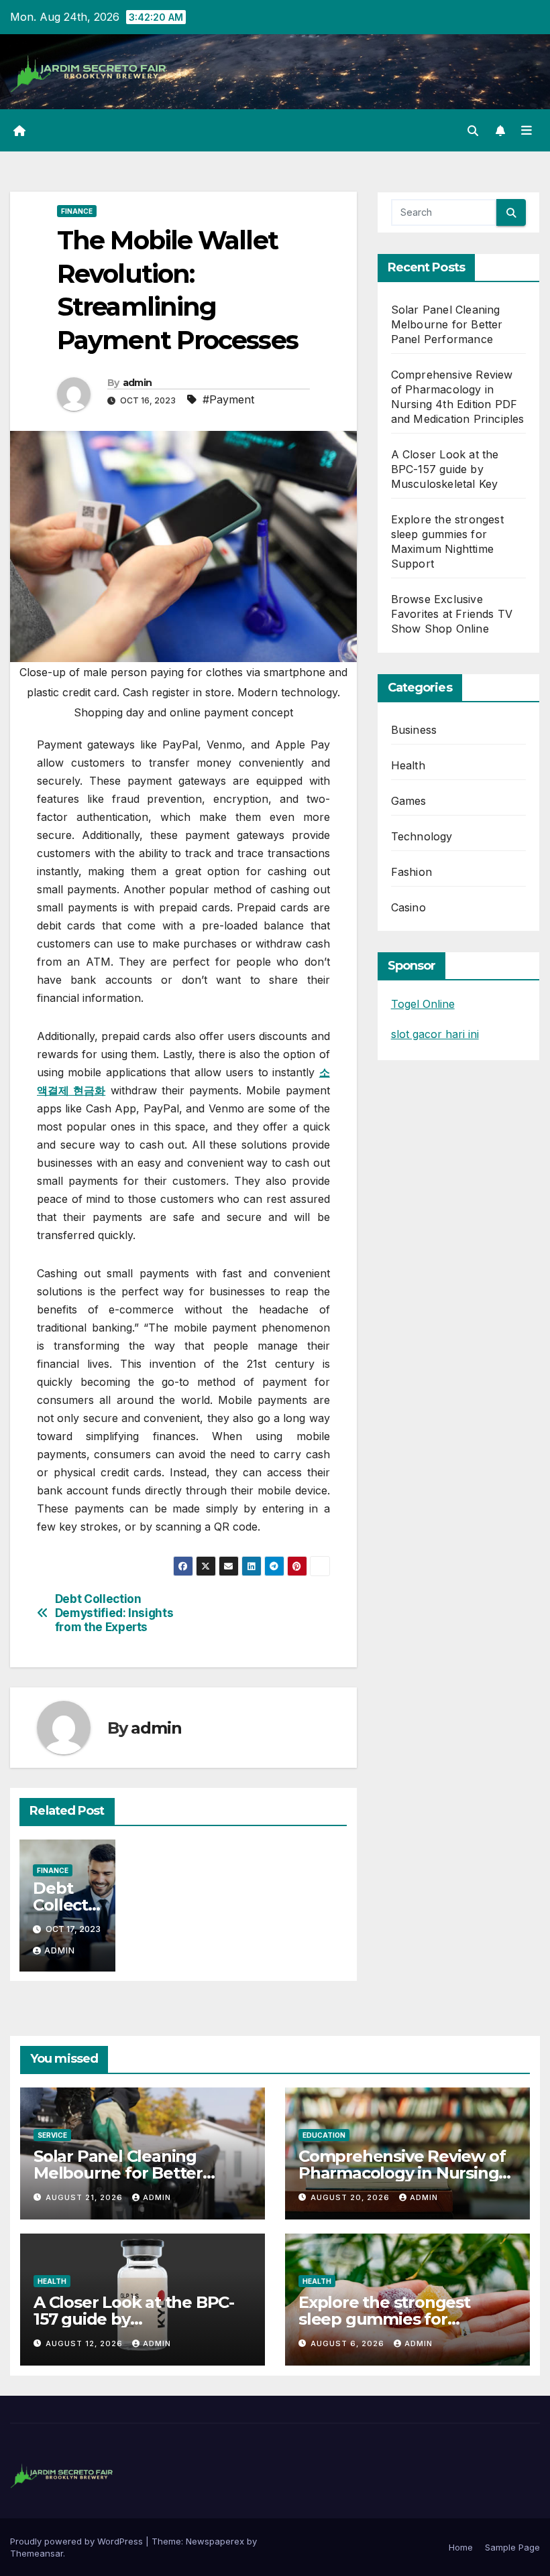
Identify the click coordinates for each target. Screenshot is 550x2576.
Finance (77, 211)
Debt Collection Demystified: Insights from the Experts (114, 1613)
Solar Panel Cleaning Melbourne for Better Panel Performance (447, 324)
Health (408, 765)
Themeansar (37, 2553)
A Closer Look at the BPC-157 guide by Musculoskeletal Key (445, 469)
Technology (422, 836)
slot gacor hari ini (435, 1034)
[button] (473, 131)
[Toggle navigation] (527, 131)
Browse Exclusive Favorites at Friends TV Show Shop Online (452, 614)
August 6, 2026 (349, 2343)
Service (52, 2135)
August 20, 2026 (351, 2197)
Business (414, 730)
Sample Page (512, 2547)
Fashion (411, 872)
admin (137, 383)
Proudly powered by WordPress (78, 2541)
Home (461, 2547)
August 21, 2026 (86, 2197)
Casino (408, 907)
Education (324, 2135)
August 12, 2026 (86, 2343)
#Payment (228, 399)
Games (409, 801)
